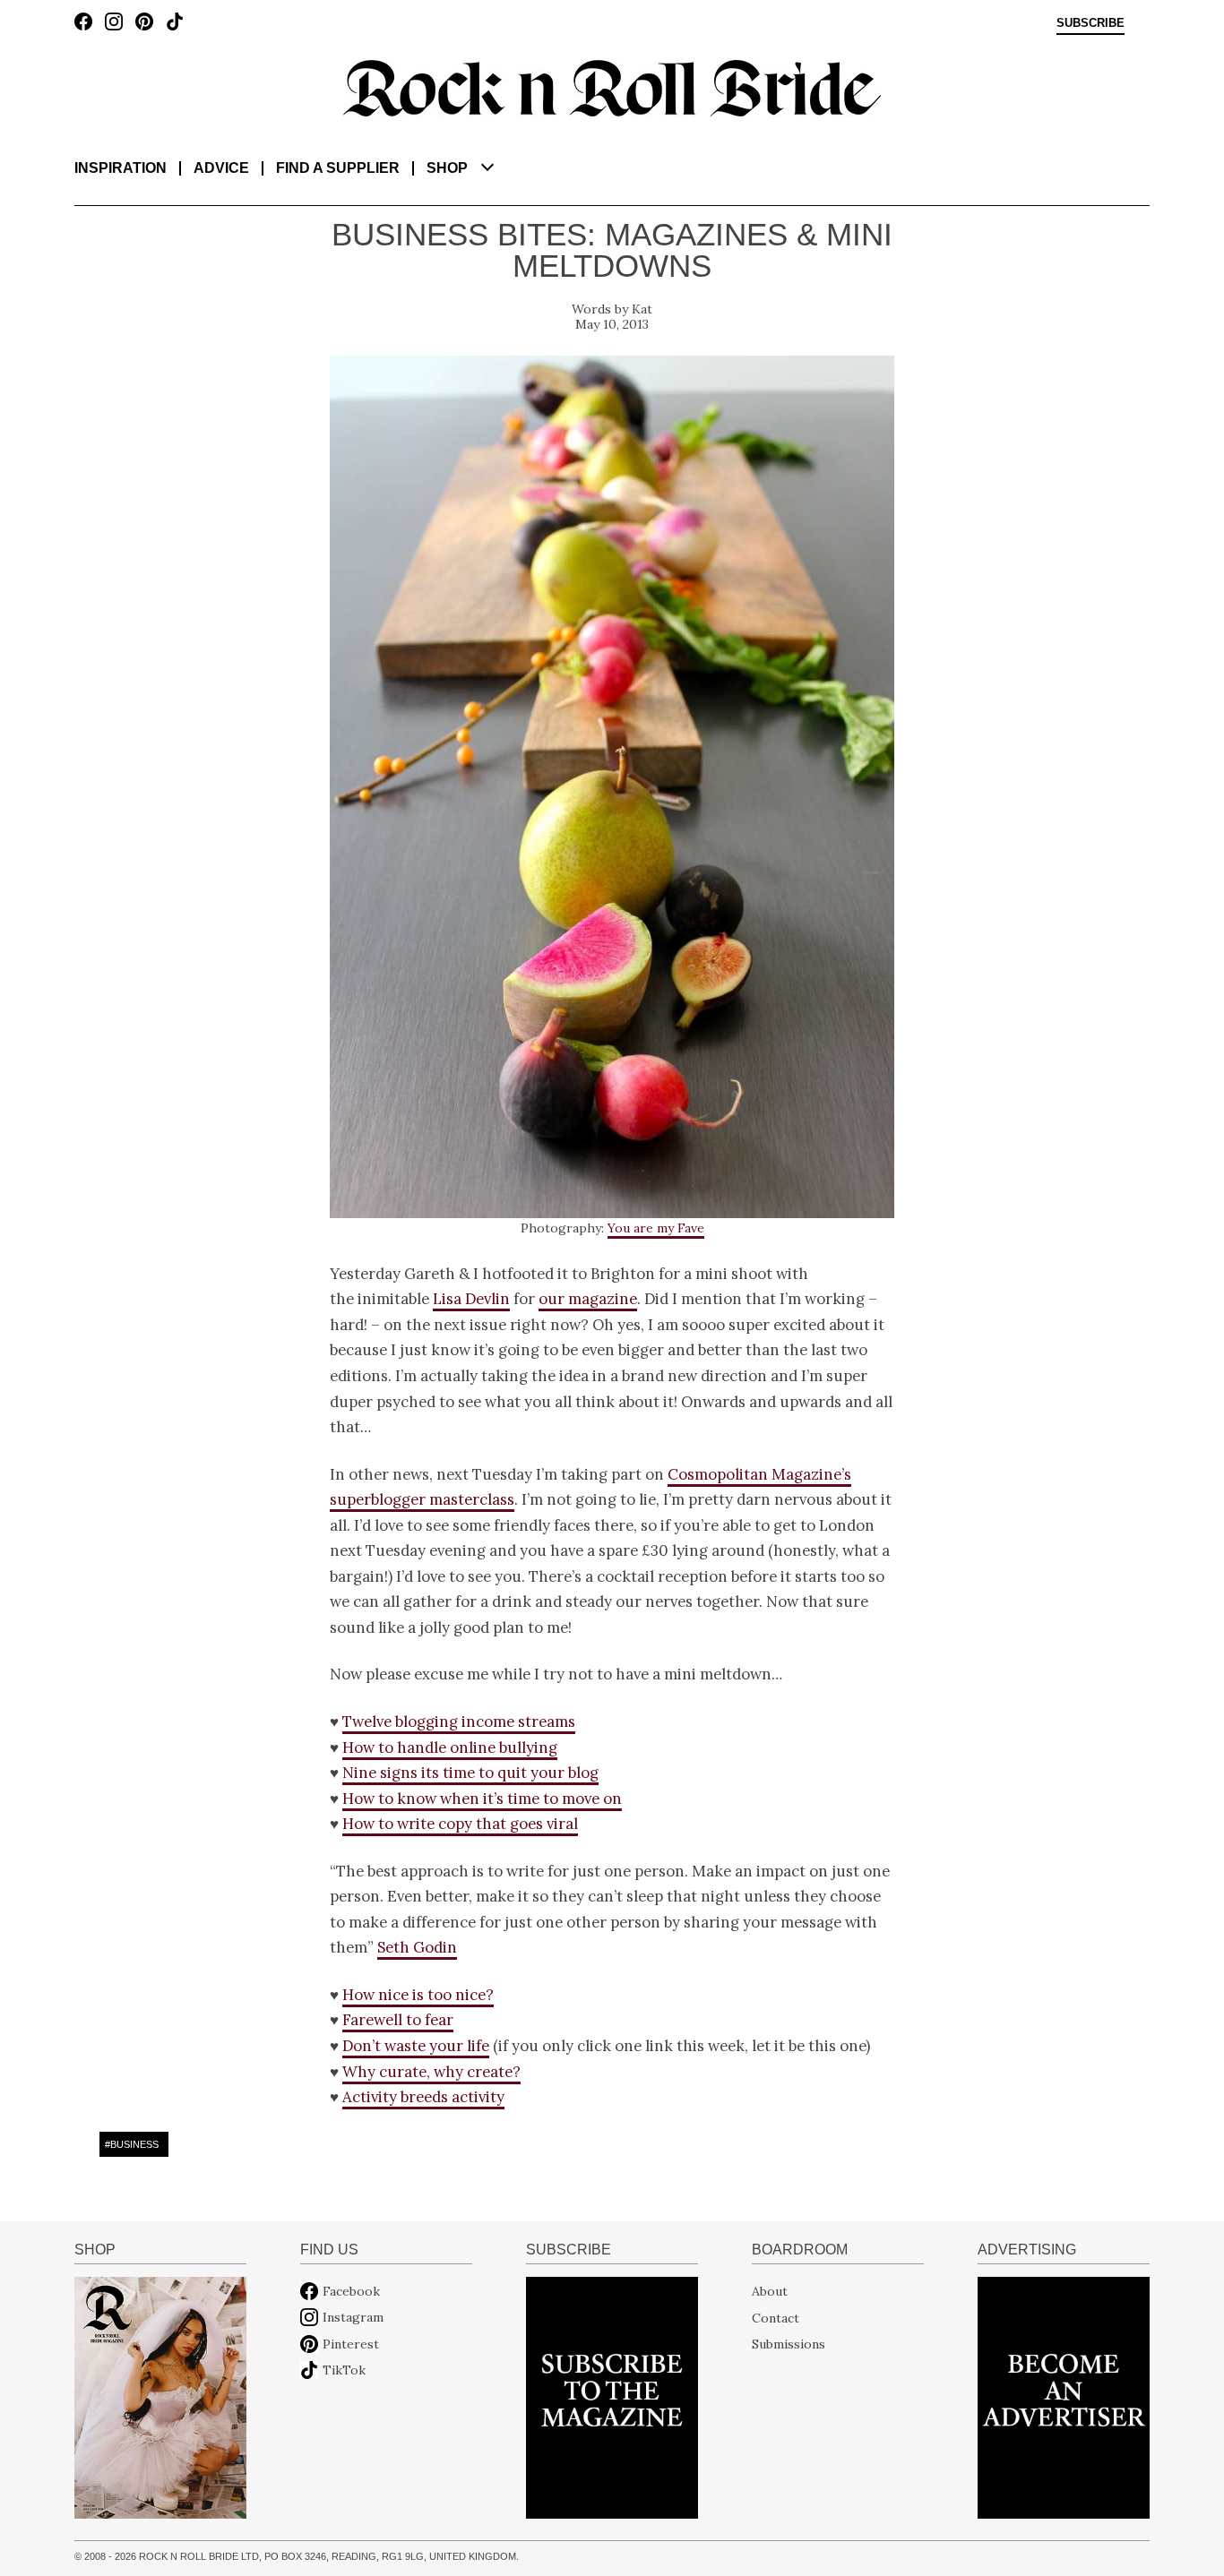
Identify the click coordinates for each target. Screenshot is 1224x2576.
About (770, 2291)
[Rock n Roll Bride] (612, 87)
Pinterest (351, 2344)
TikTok (344, 2370)
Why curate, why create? (431, 2072)
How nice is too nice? (418, 1995)
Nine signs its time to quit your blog (470, 1773)
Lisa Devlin (471, 1299)
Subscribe (1090, 23)
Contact (776, 2317)
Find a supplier (338, 168)
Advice (221, 168)
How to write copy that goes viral (460, 1824)
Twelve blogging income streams (459, 1722)
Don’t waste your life (416, 2046)
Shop (447, 168)
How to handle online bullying (450, 1747)
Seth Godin (417, 1947)
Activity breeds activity (423, 2097)
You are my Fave (656, 1228)
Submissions (789, 2344)
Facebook (351, 2291)
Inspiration (121, 168)
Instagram (353, 2317)
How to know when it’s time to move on (482, 1799)
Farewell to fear (398, 2020)
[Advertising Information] (1064, 2396)
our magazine (588, 1299)
